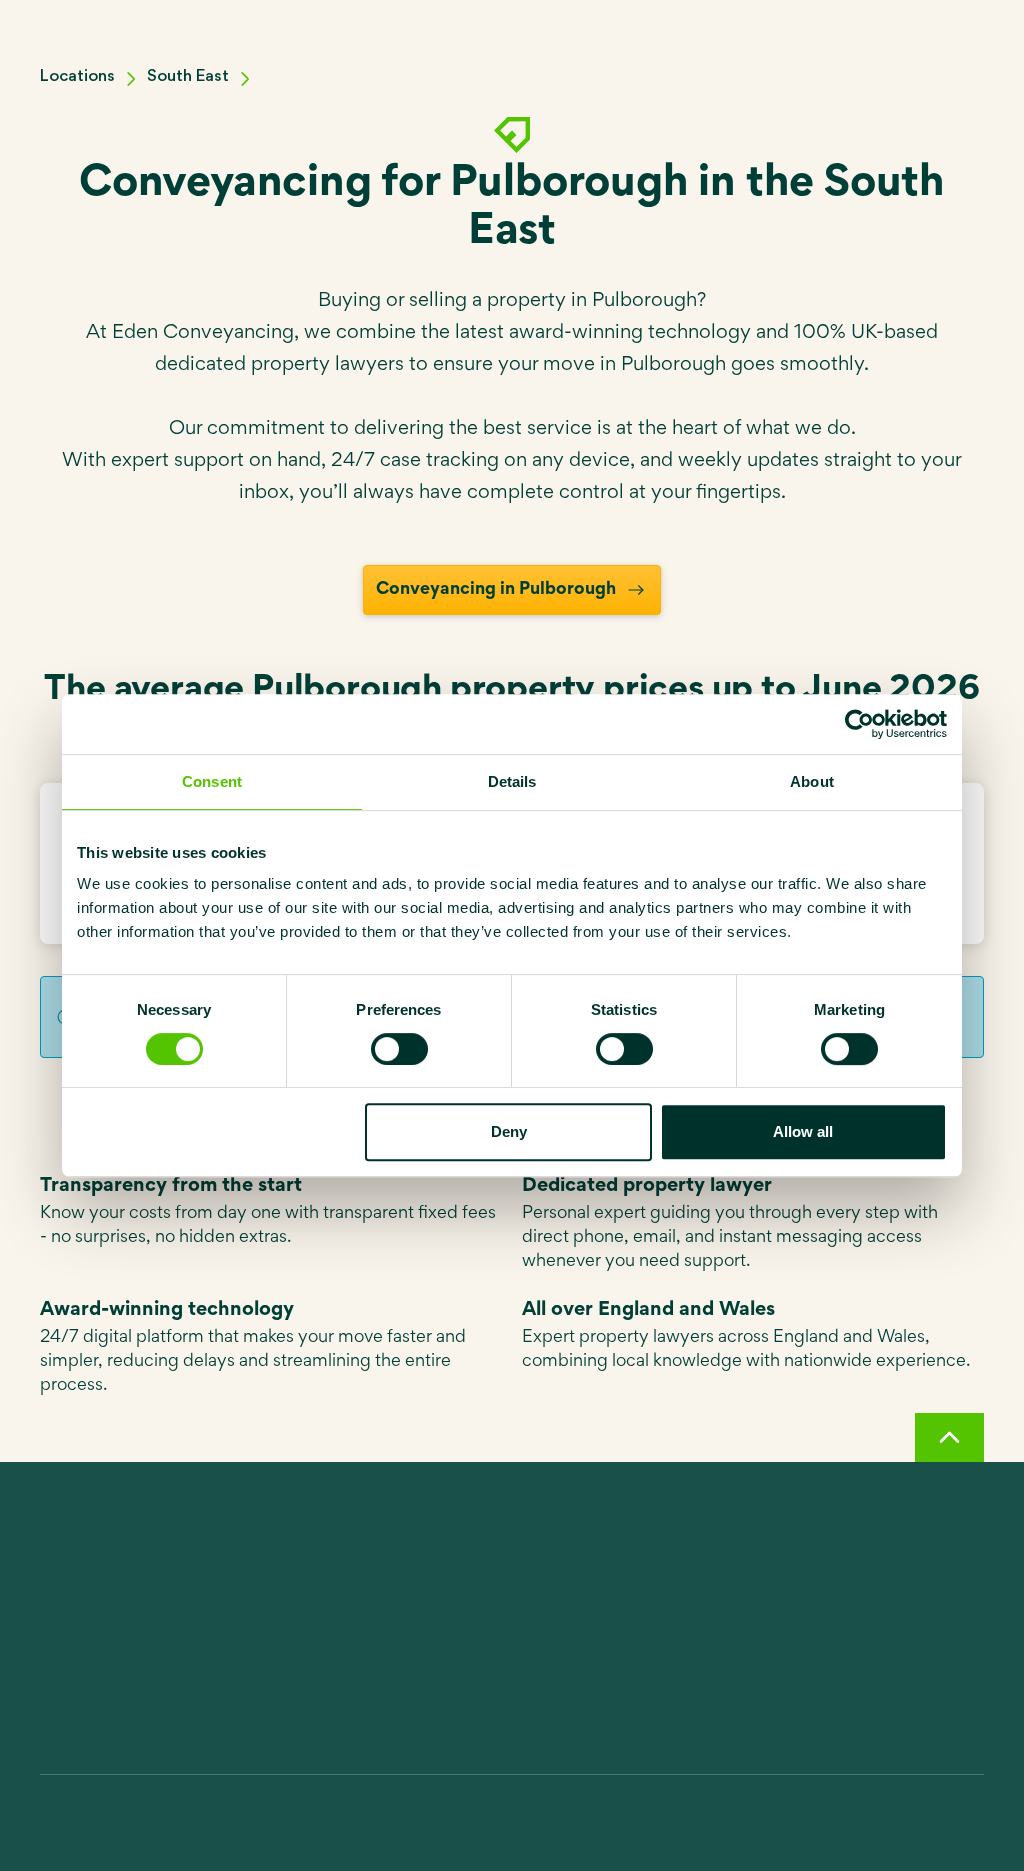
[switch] (399, 1049)
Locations (77, 76)
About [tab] (812, 781)
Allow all (803, 1131)
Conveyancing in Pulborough (496, 590)
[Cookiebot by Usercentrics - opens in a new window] (859, 724)
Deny (509, 1131)
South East (188, 76)
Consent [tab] (212, 781)
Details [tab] (512, 781)
